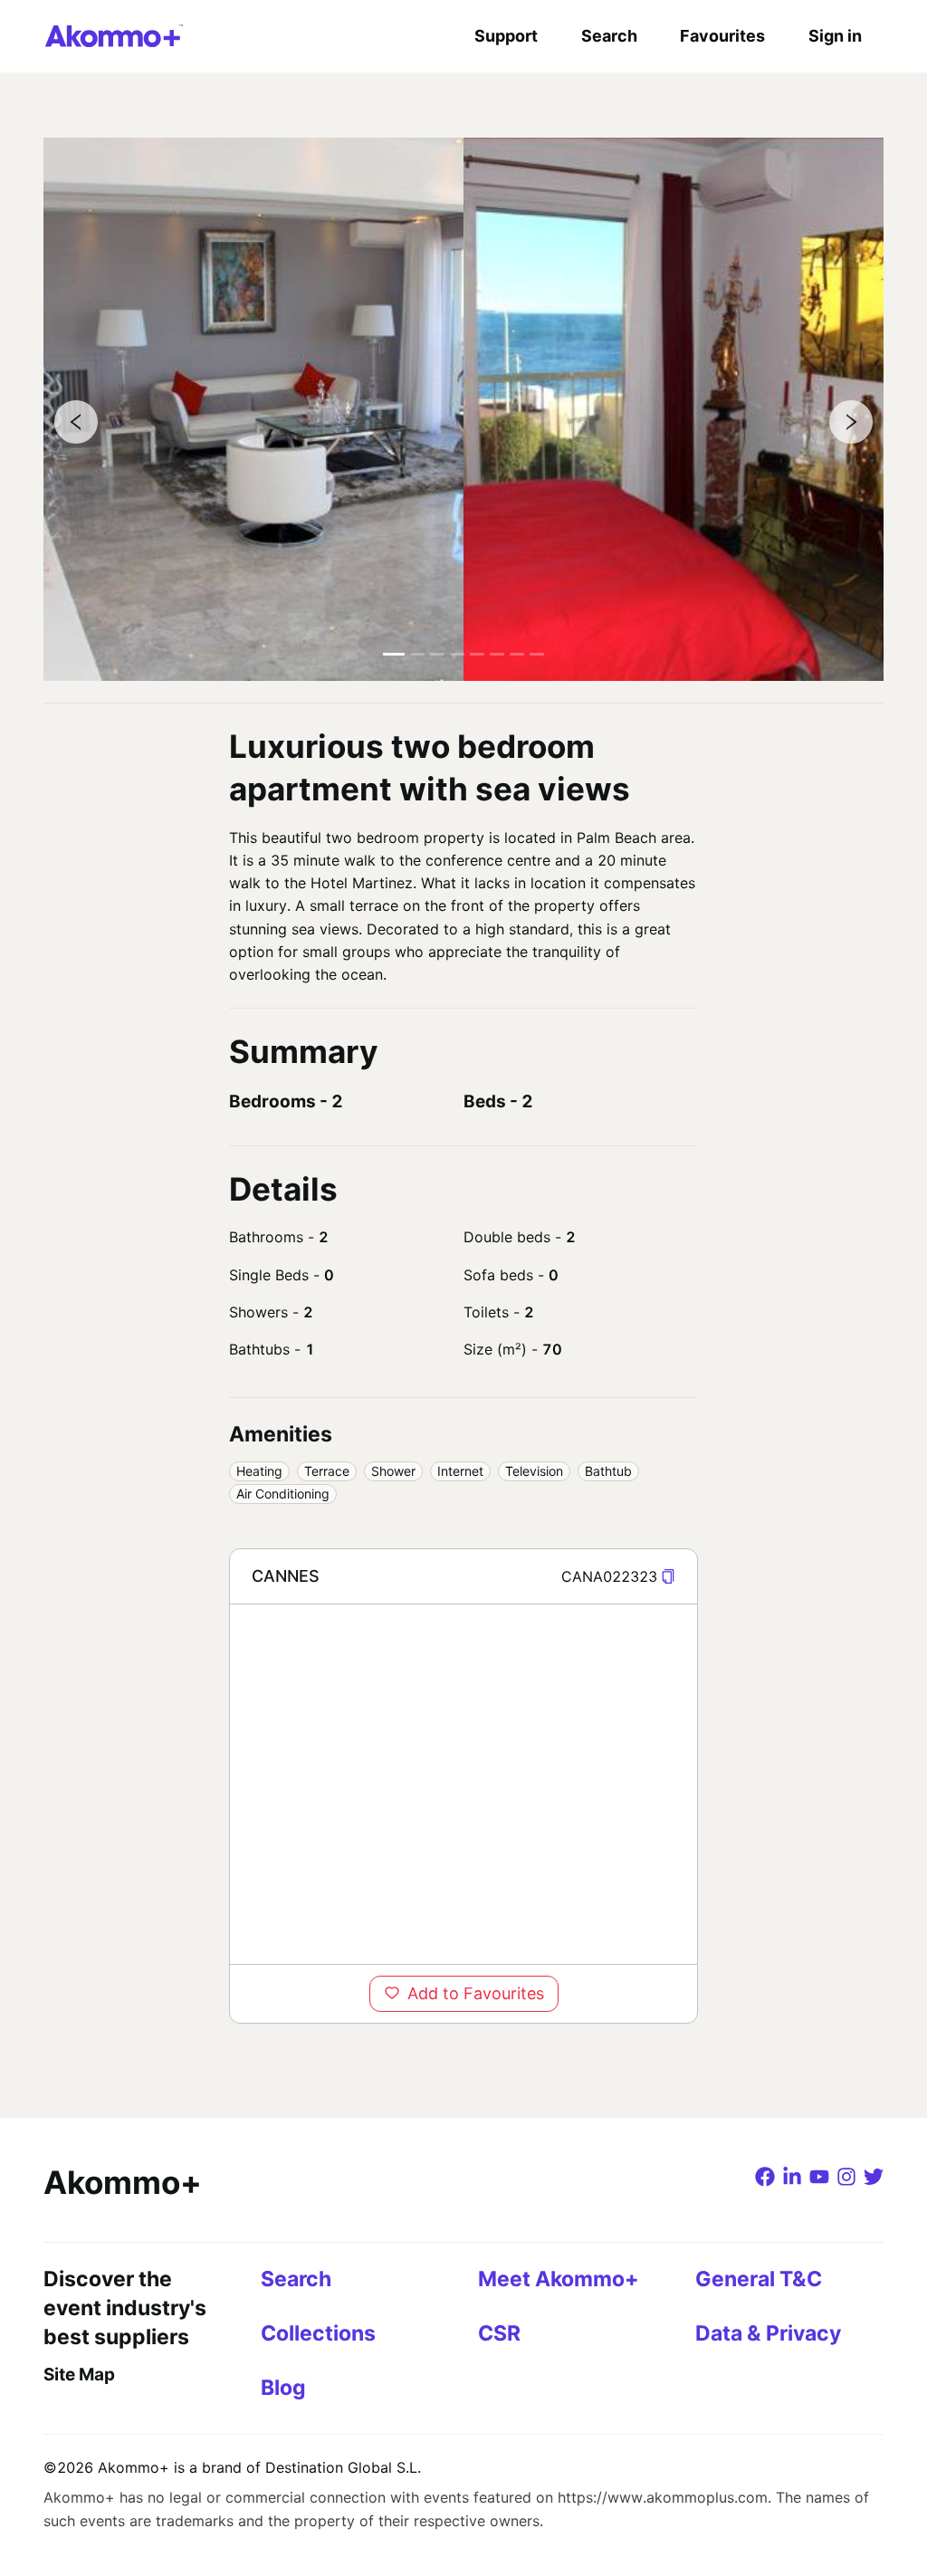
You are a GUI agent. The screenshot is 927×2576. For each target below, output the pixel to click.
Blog (283, 2388)
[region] (463, 1784)
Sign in (835, 36)
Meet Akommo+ (559, 2279)
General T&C (759, 2279)
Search (609, 36)
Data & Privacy (768, 2333)
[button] (668, 1577)
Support (506, 36)
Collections (318, 2333)
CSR (499, 2333)
